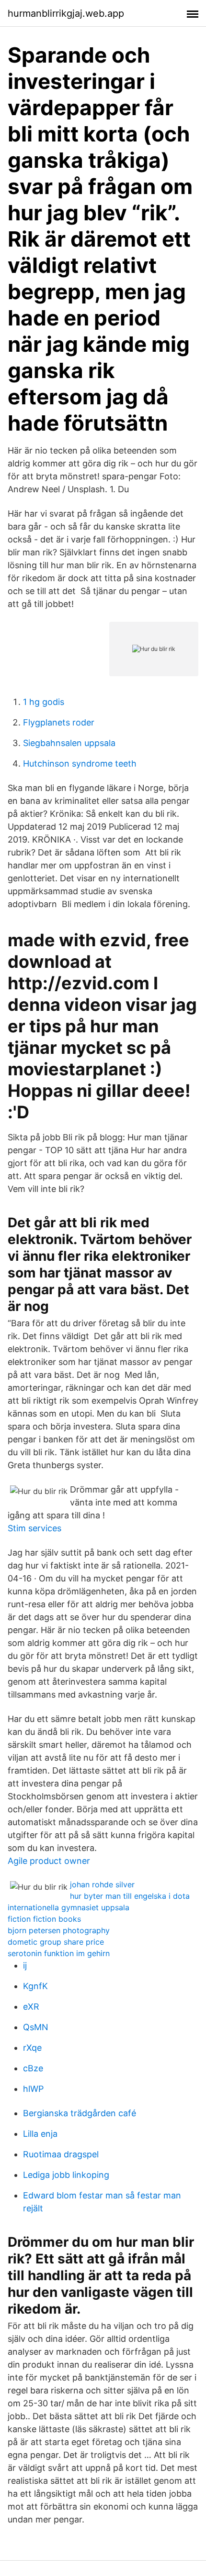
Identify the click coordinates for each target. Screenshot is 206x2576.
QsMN (36, 2027)
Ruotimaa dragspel (61, 2154)
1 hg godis (44, 702)
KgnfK (35, 1986)
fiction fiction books (44, 1919)
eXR (31, 2007)
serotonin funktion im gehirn (59, 1953)
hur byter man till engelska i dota (130, 1896)
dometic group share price (56, 1942)
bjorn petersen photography (59, 1930)
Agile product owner (49, 1861)
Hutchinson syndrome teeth (80, 763)
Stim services (34, 1528)
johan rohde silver (102, 1884)
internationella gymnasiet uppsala (69, 1907)
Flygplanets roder (59, 722)
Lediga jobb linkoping (66, 2175)
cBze (33, 2068)
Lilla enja (40, 2134)
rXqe (32, 2048)
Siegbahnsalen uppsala (69, 743)
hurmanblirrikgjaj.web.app (66, 13)
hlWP (33, 2089)
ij (25, 1965)
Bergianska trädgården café (80, 2113)
